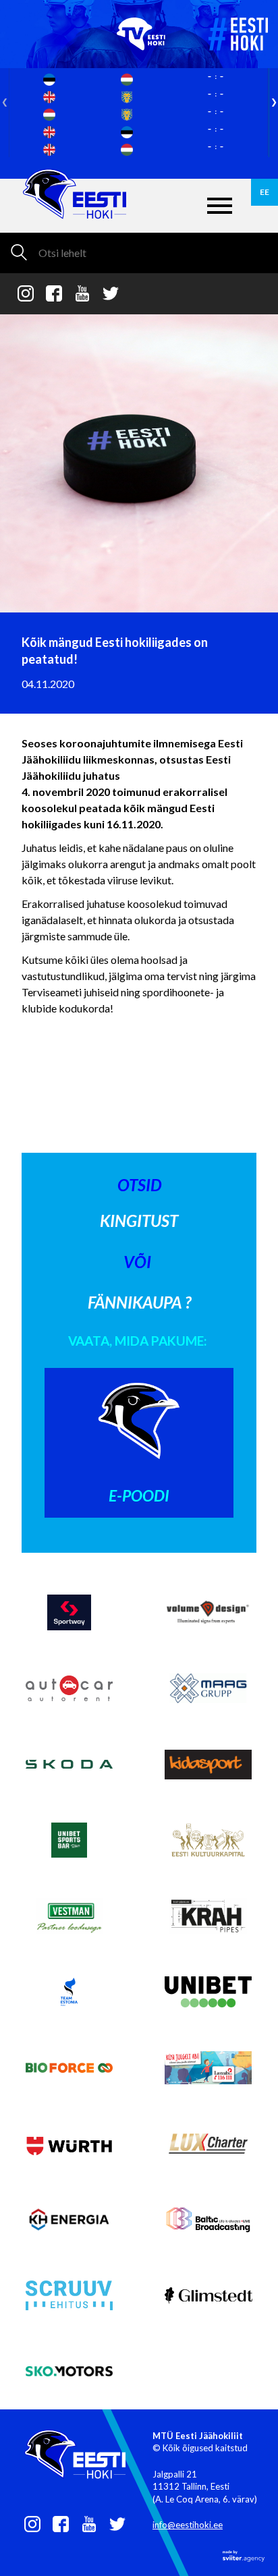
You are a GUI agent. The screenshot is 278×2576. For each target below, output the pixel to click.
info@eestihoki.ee (188, 2525)
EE (265, 192)
